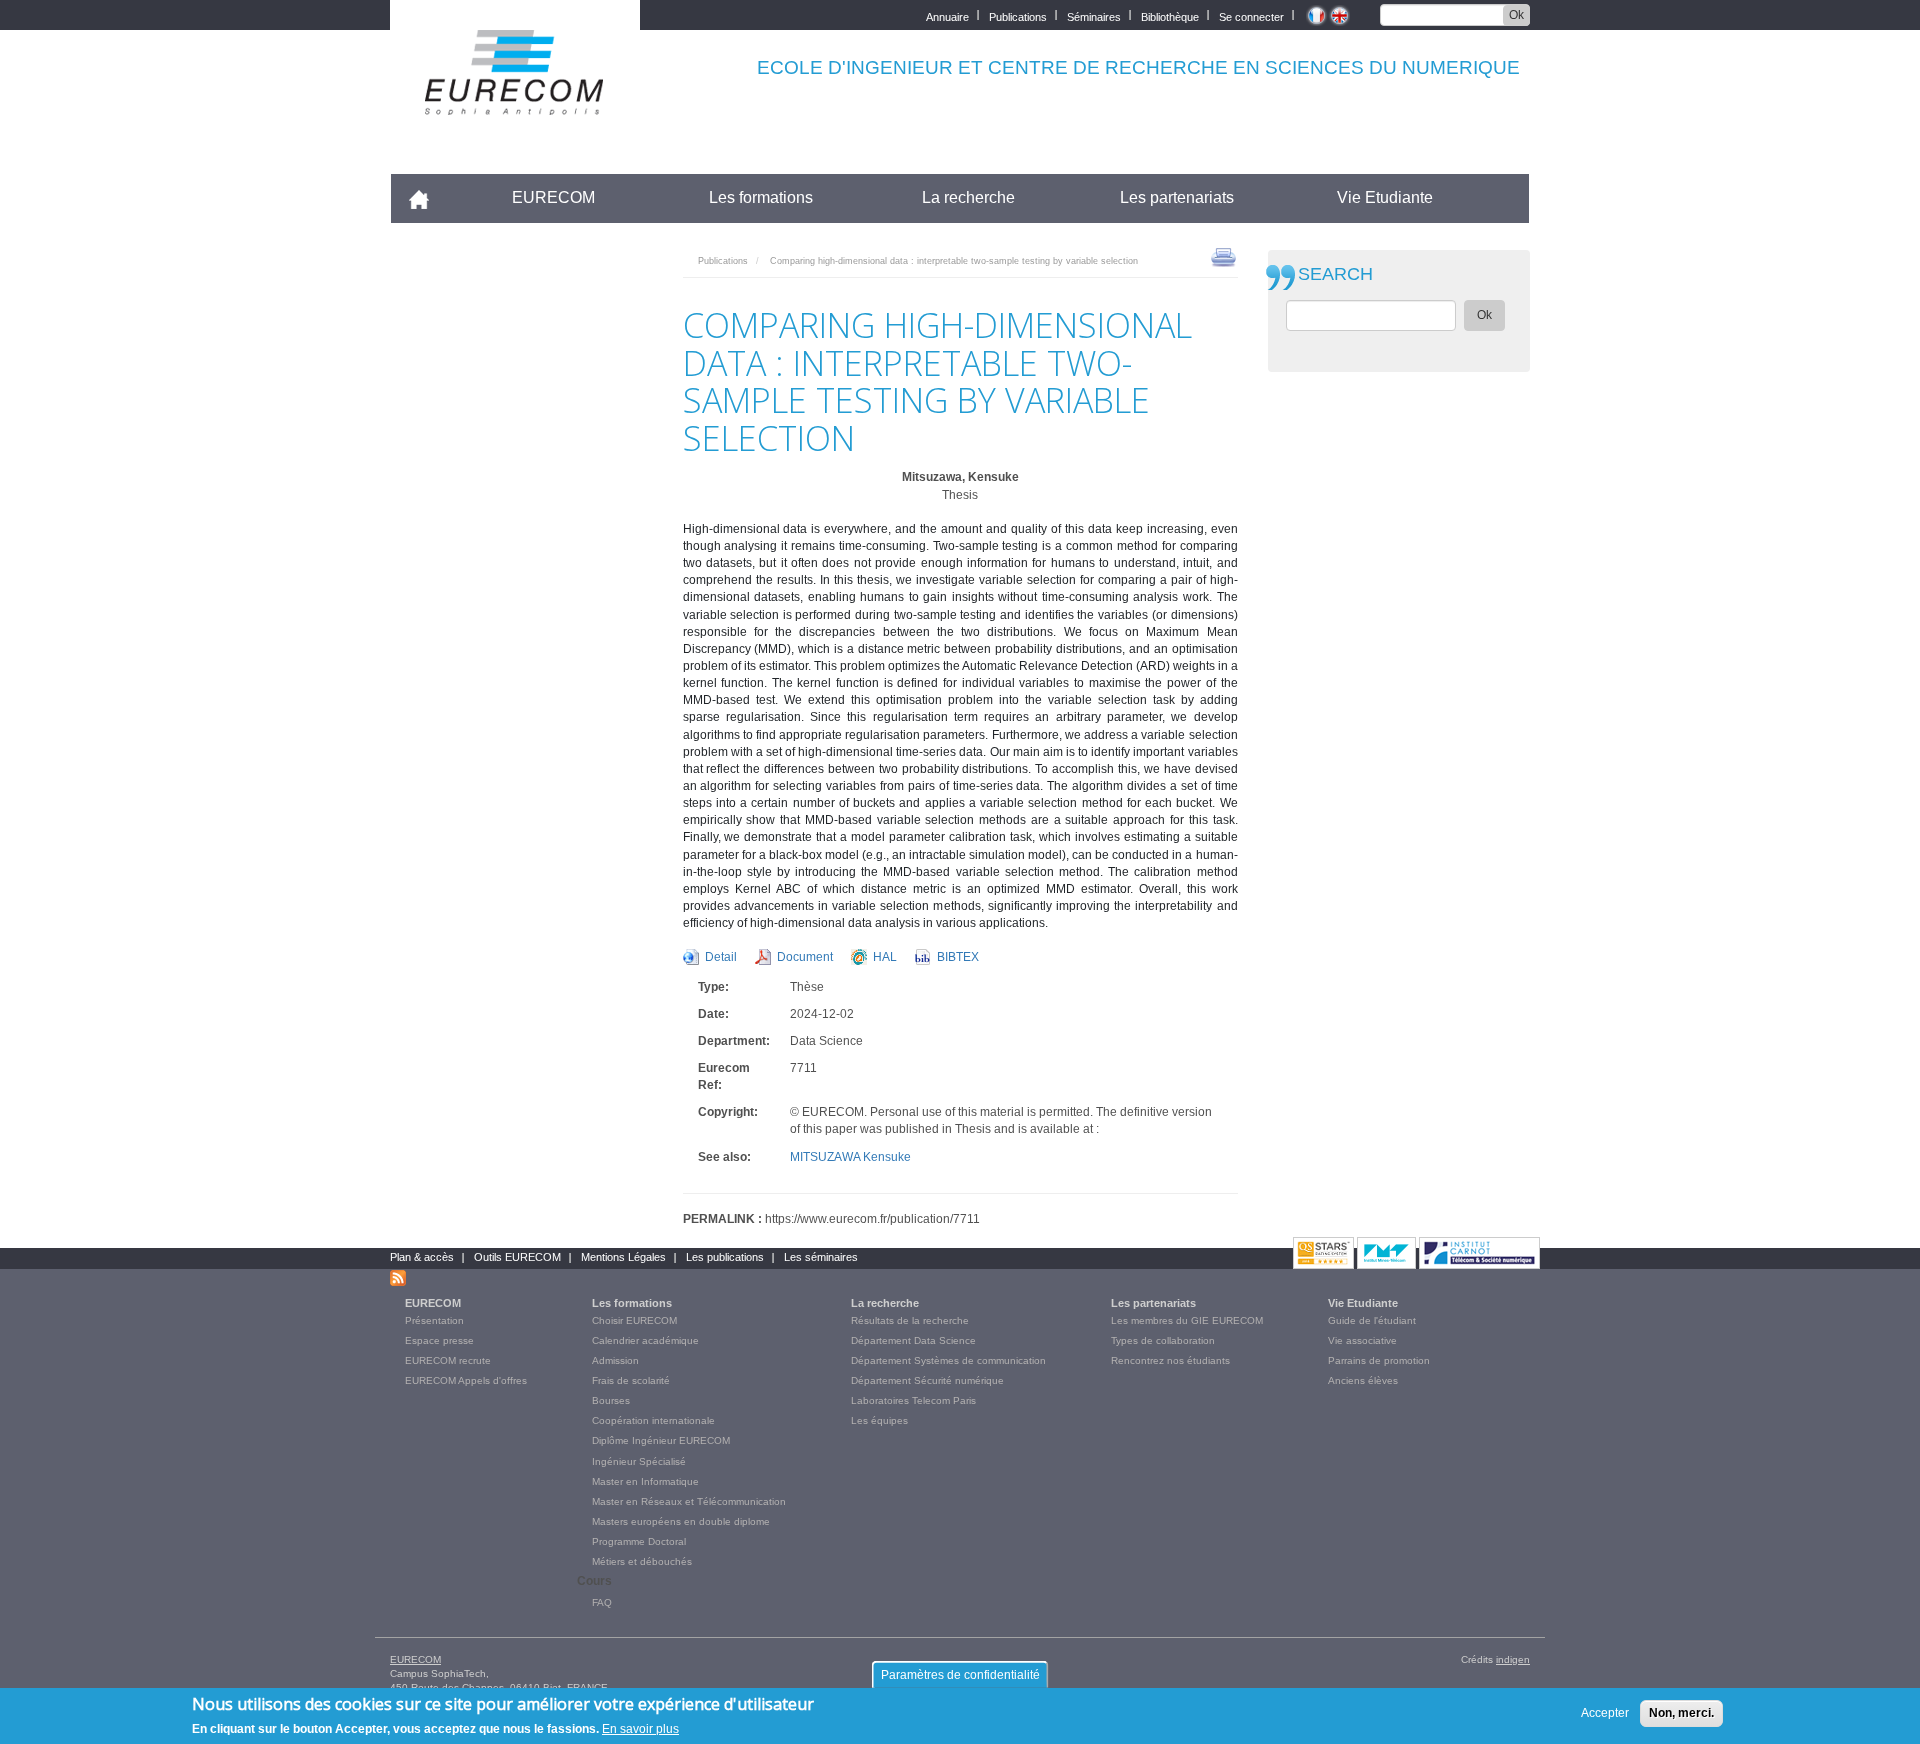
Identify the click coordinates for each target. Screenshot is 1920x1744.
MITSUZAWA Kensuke (850, 1157)
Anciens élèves (1363, 1380)
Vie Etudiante (1385, 197)
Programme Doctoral (639, 1541)
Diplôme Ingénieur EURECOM (661, 1440)
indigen (1513, 1659)
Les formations (761, 197)
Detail (721, 957)
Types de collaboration (1163, 1340)
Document (805, 957)
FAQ (602, 1602)
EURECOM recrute (448, 1360)
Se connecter (1251, 15)
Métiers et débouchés (642, 1561)
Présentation (434, 1320)
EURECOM (553, 197)
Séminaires (1094, 15)
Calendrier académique (645, 1340)
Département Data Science (913, 1340)
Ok (1516, 15)
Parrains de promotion (1379, 1360)
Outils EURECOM (517, 1257)
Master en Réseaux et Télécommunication (689, 1501)
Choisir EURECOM (634, 1320)
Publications (1018, 15)
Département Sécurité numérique (927, 1380)
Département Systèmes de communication (948, 1360)
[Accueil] (515, 101)
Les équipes (879, 1420)
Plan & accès (422, 1257)
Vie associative (1362, 1340)
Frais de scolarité (631, 1380)
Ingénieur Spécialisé (639, 1461)
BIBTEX (958, 957)
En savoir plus (640, 1728)
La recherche (968, 197)
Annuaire (947, 15)
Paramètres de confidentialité (960, 1675)
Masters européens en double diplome (681, 1521)
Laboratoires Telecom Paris (913, 1400)
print (1223, 256)
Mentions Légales (623, 1257)
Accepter (1605, 1713)
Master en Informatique (645, 1481)
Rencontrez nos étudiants (1170, 1360)
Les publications (725, 1257)
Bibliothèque (1170, 15)
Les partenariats (1177, 197)
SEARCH (1335, 274)
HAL (885, 957)
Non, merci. (1681, 1713)
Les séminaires (821, 1257)
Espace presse (439, 1340)
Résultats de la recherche (910, 1320)
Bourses (611, 1400)
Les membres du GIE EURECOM (1187, 1320)
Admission (615, 1360)
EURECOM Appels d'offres (466, 1380)
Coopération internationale (653, 1420)
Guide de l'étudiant (1372, 1320)
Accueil (427, 197)
